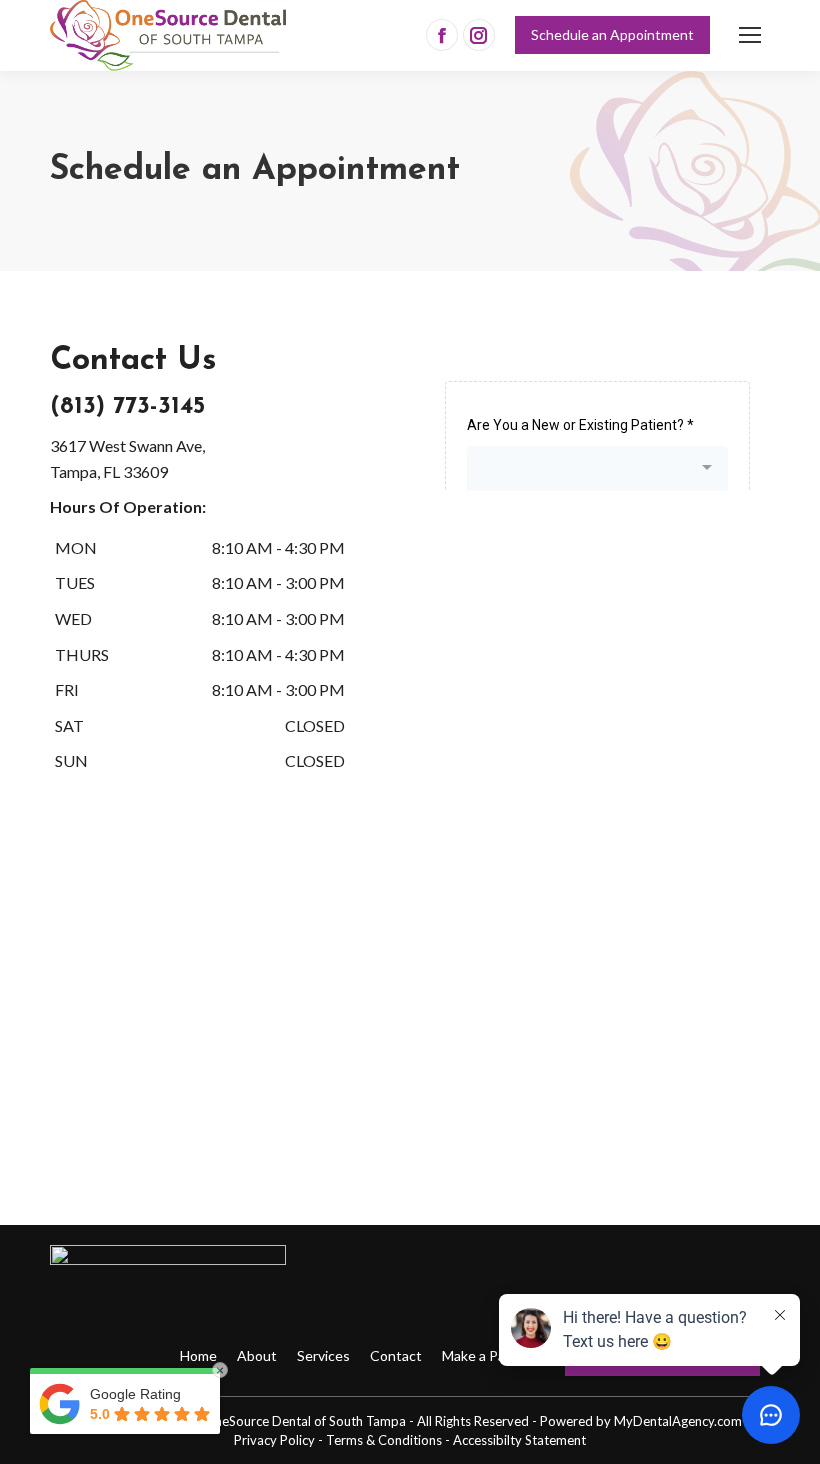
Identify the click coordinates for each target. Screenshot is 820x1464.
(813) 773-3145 (127, 407)
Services (323, 1355)
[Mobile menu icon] (750, 35)
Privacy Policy (274, 1440)
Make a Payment (493, 1355)
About (257, 1355)
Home (198, 1355)
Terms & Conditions (384, 1440)
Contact (396, 1355)
